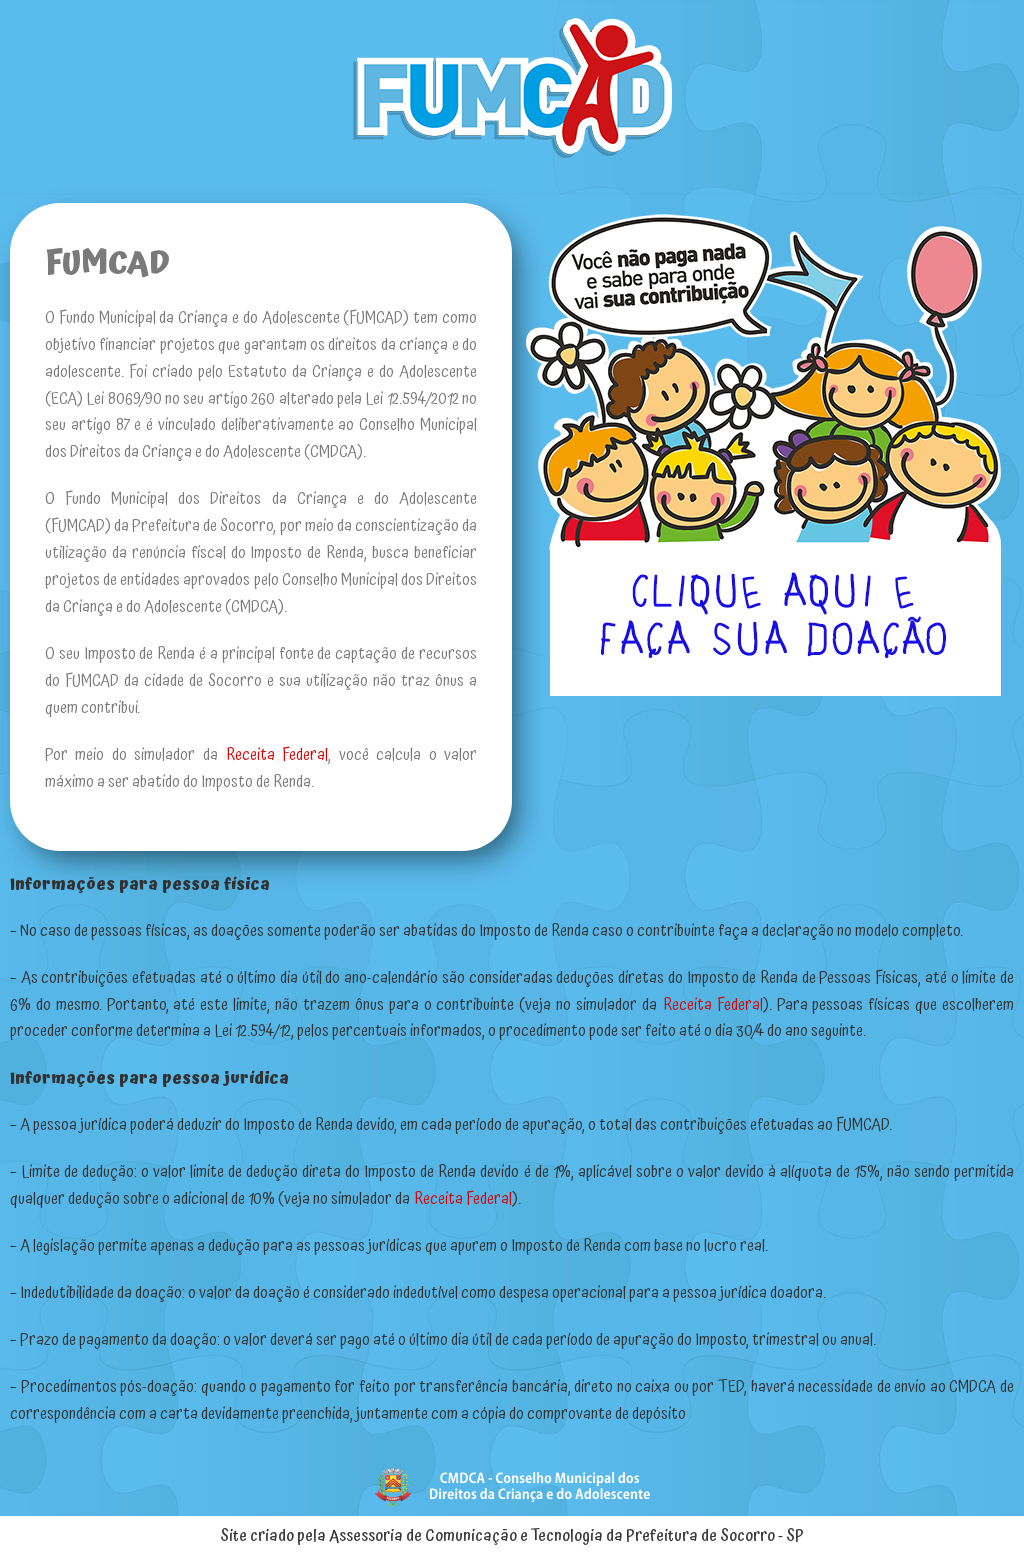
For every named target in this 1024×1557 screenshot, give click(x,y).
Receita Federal (277, 755)
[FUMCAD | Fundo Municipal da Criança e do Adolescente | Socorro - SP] (512, 88)
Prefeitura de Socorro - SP (715, 1536)
